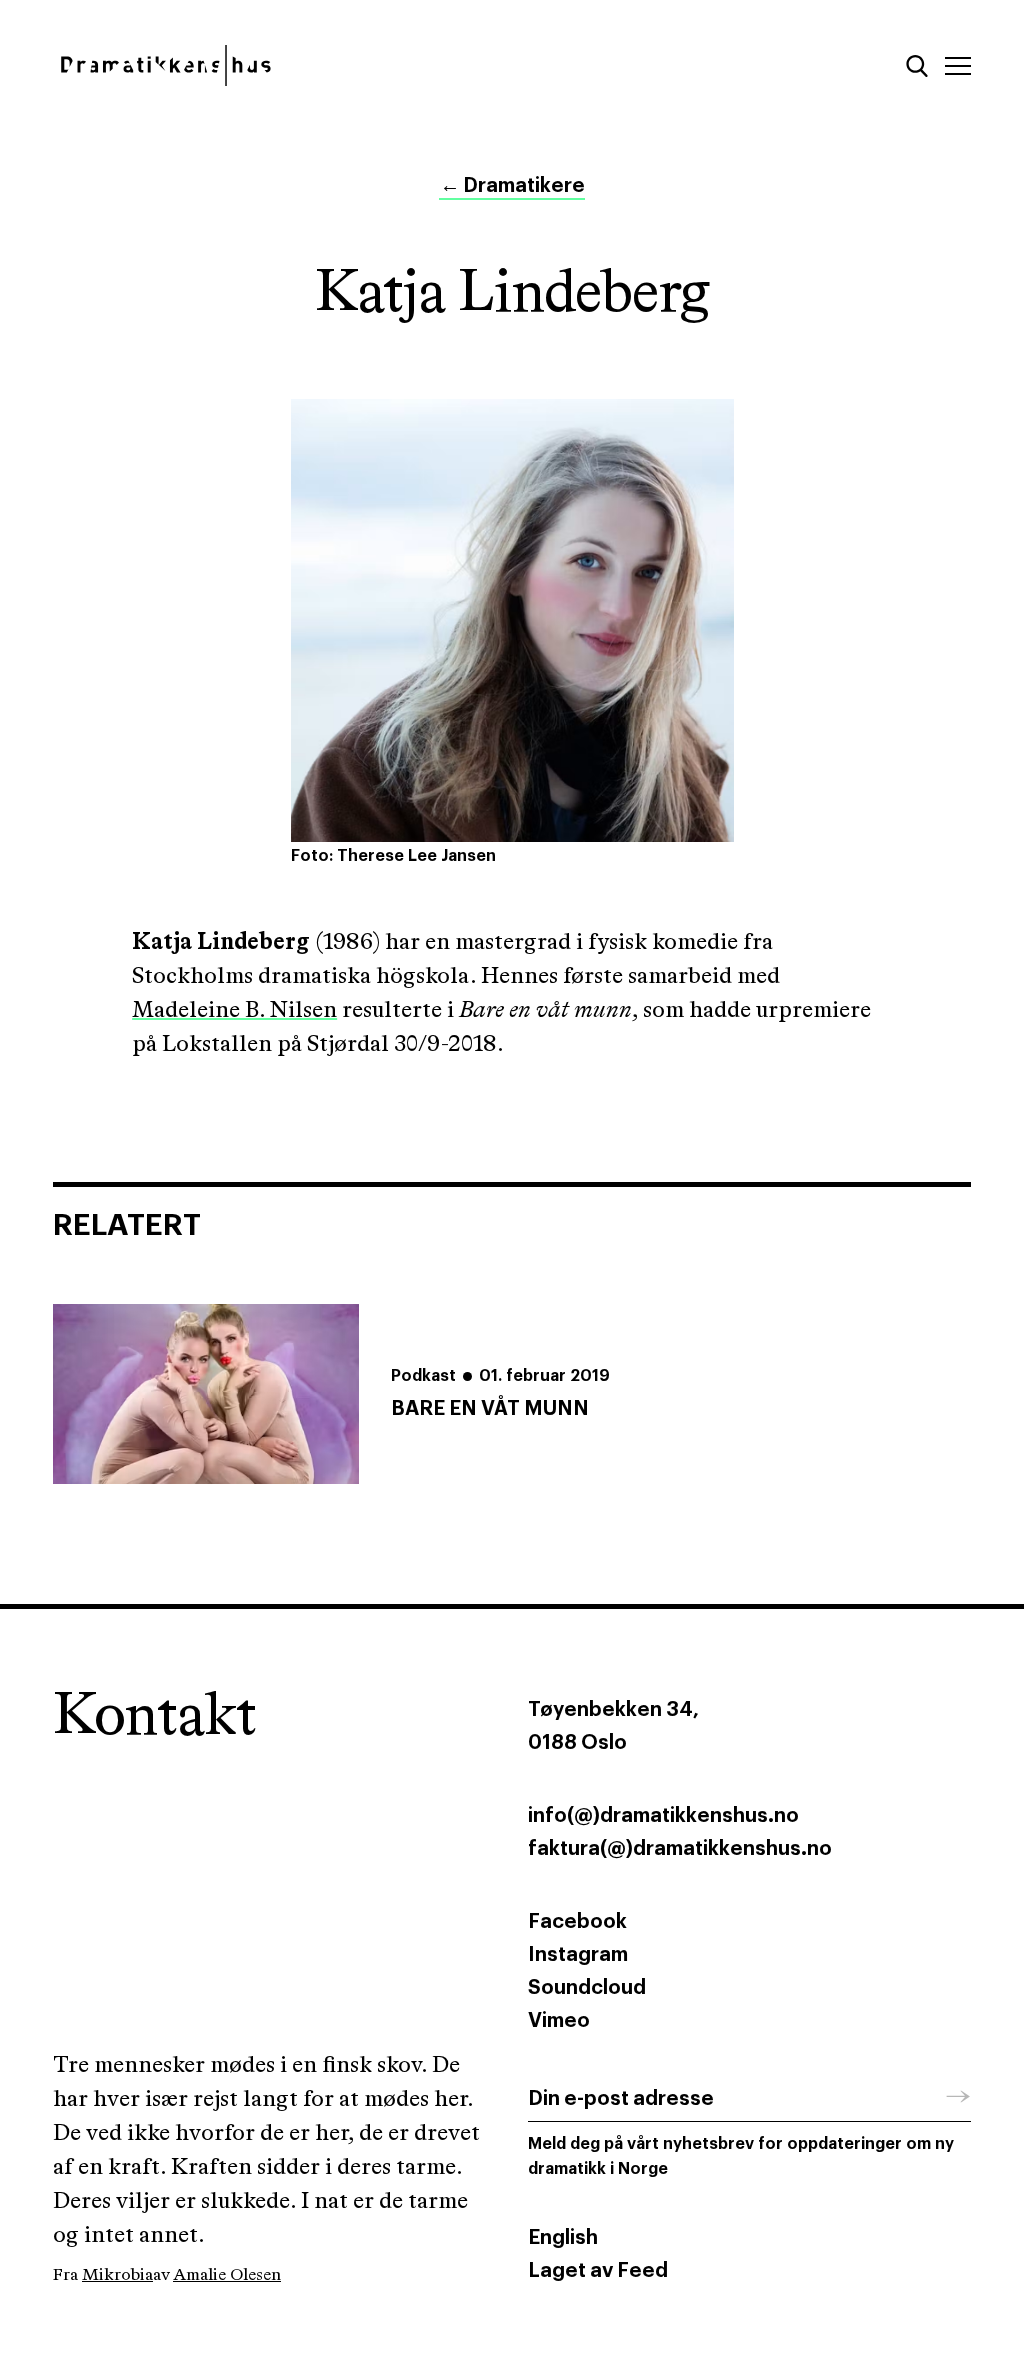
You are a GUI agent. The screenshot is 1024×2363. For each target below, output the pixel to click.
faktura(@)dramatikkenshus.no (680, 1849)
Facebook (577, 1922)
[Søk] (917, 66)
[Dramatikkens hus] (274, 65)
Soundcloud (587, 1988)
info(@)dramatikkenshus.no (663, 1816)
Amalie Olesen (227, 2275)
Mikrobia (117, 2275)
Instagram (578, 1955)
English (563, 2238)
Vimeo (559, 2021)
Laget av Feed (598, 2271)
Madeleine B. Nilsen (234, 1010)
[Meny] (958, 66)
